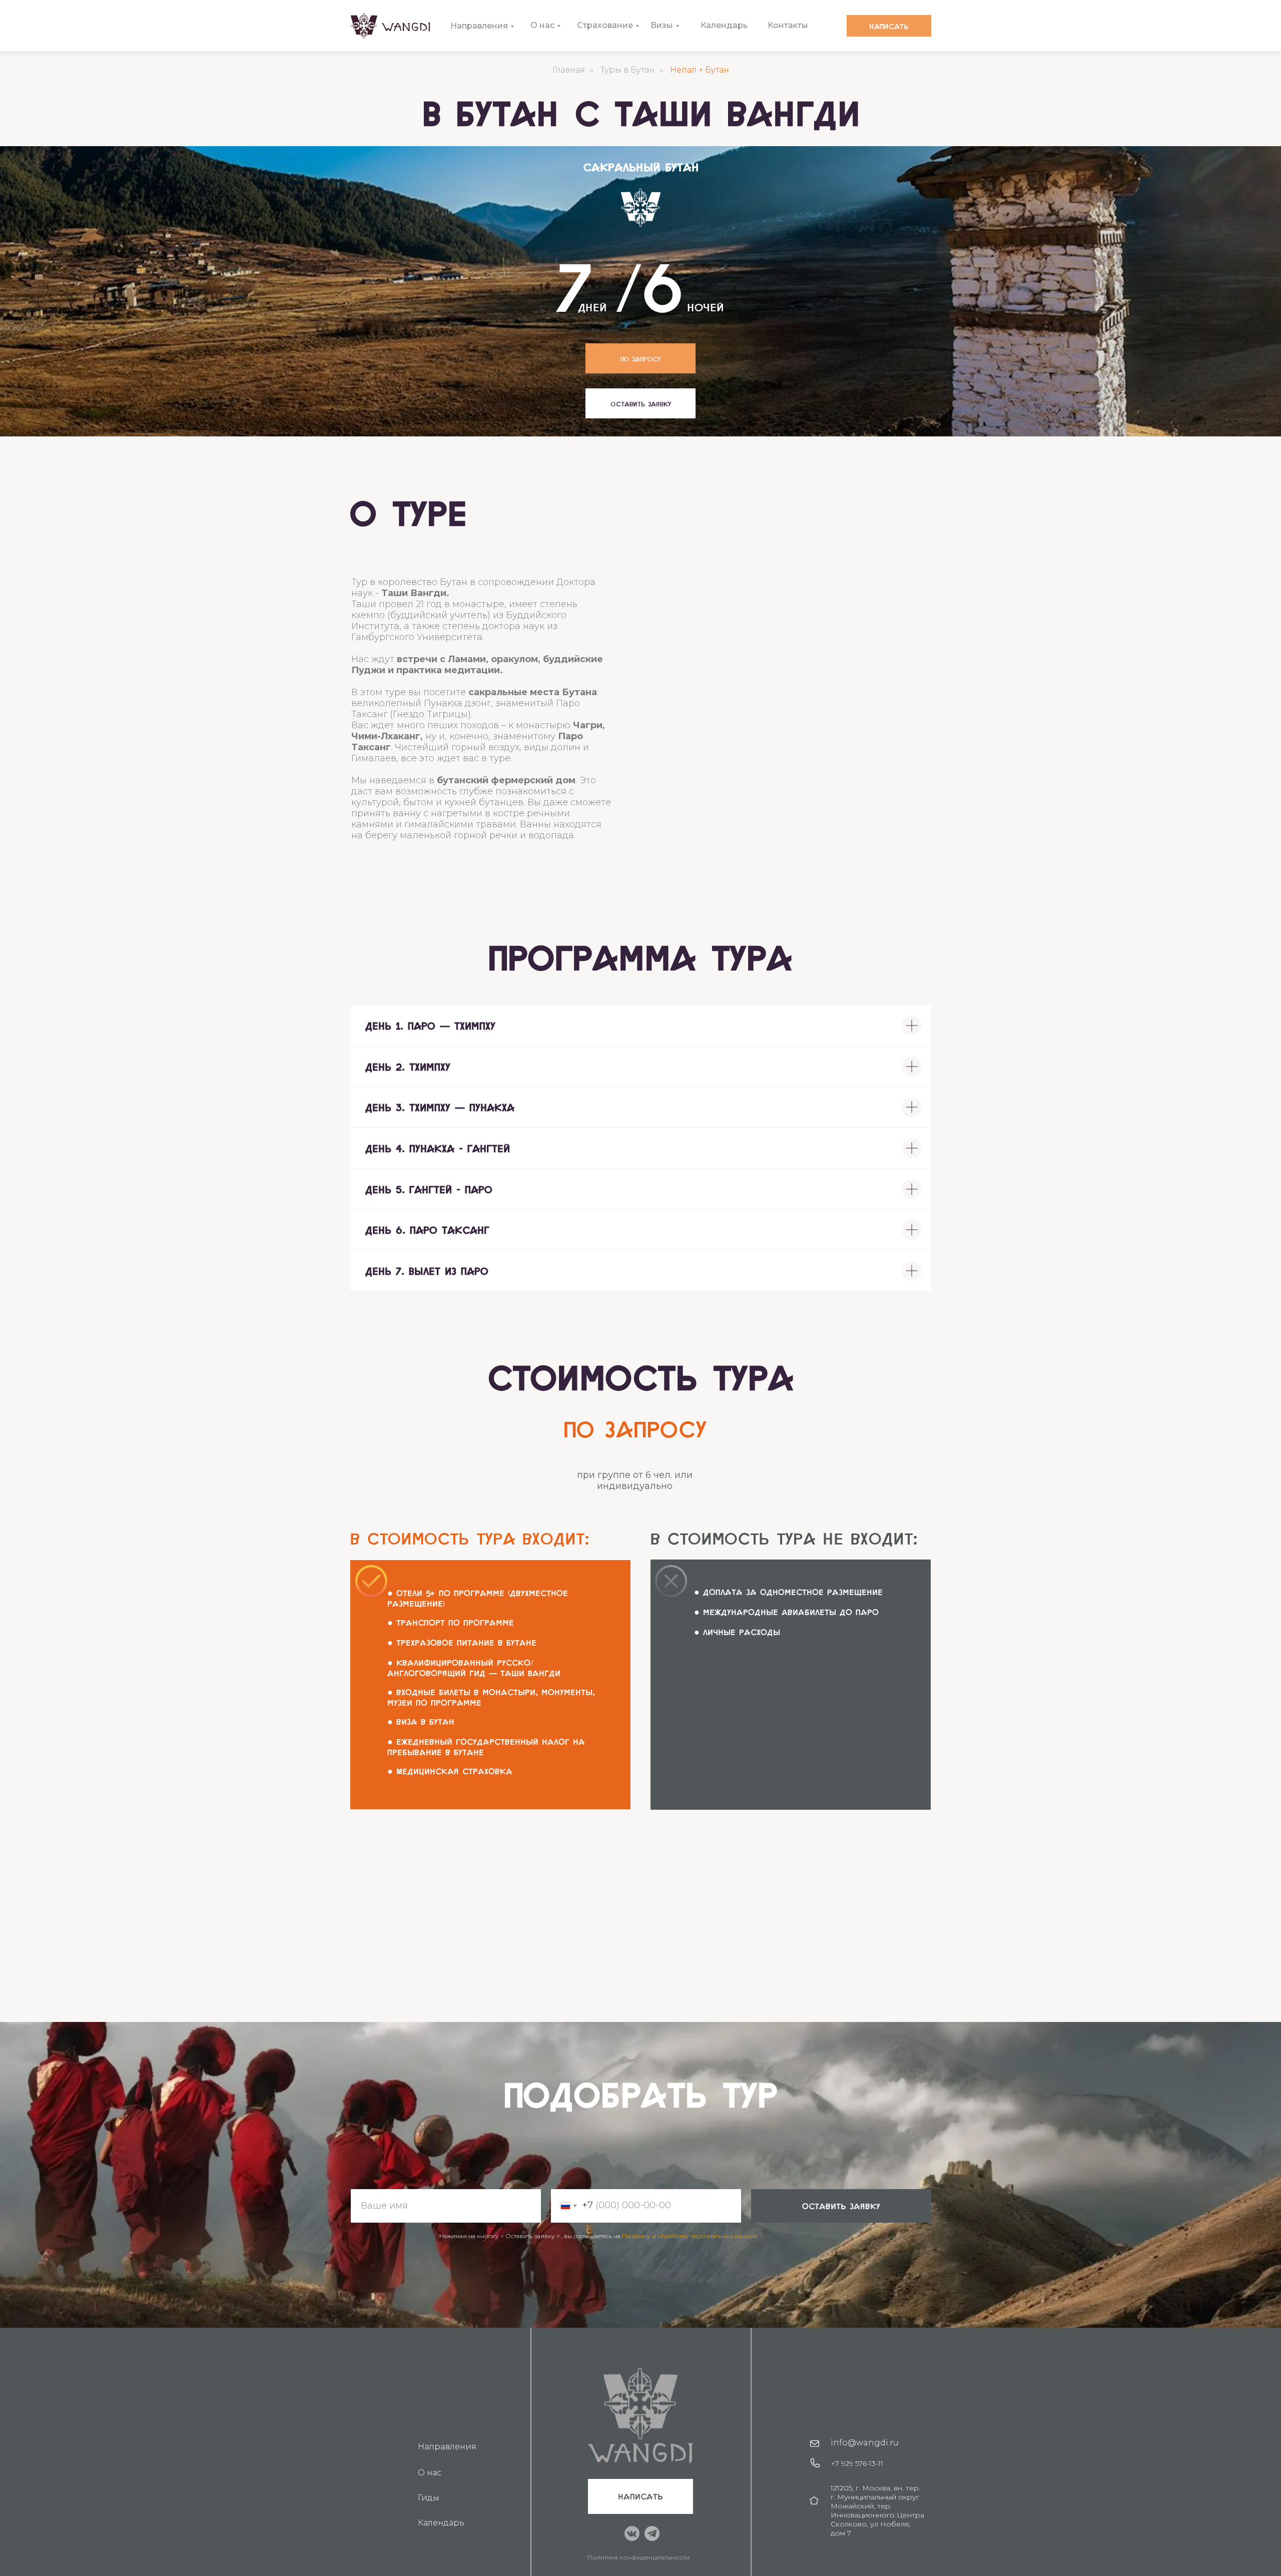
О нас (542, 25)
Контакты (788, 25)
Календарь (724, 25)
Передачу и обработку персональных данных (690, 2236)
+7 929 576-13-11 (857, 2463)
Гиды (429, 2498)
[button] (640, 403)
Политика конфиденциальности (638, 2557)
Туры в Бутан (627, 70)
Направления (479, 26)
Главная (569, 70)
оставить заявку (841, 2206)
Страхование (605, 25)
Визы (662, 25)
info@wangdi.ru (865, 2443)
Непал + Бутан (700, 70)
